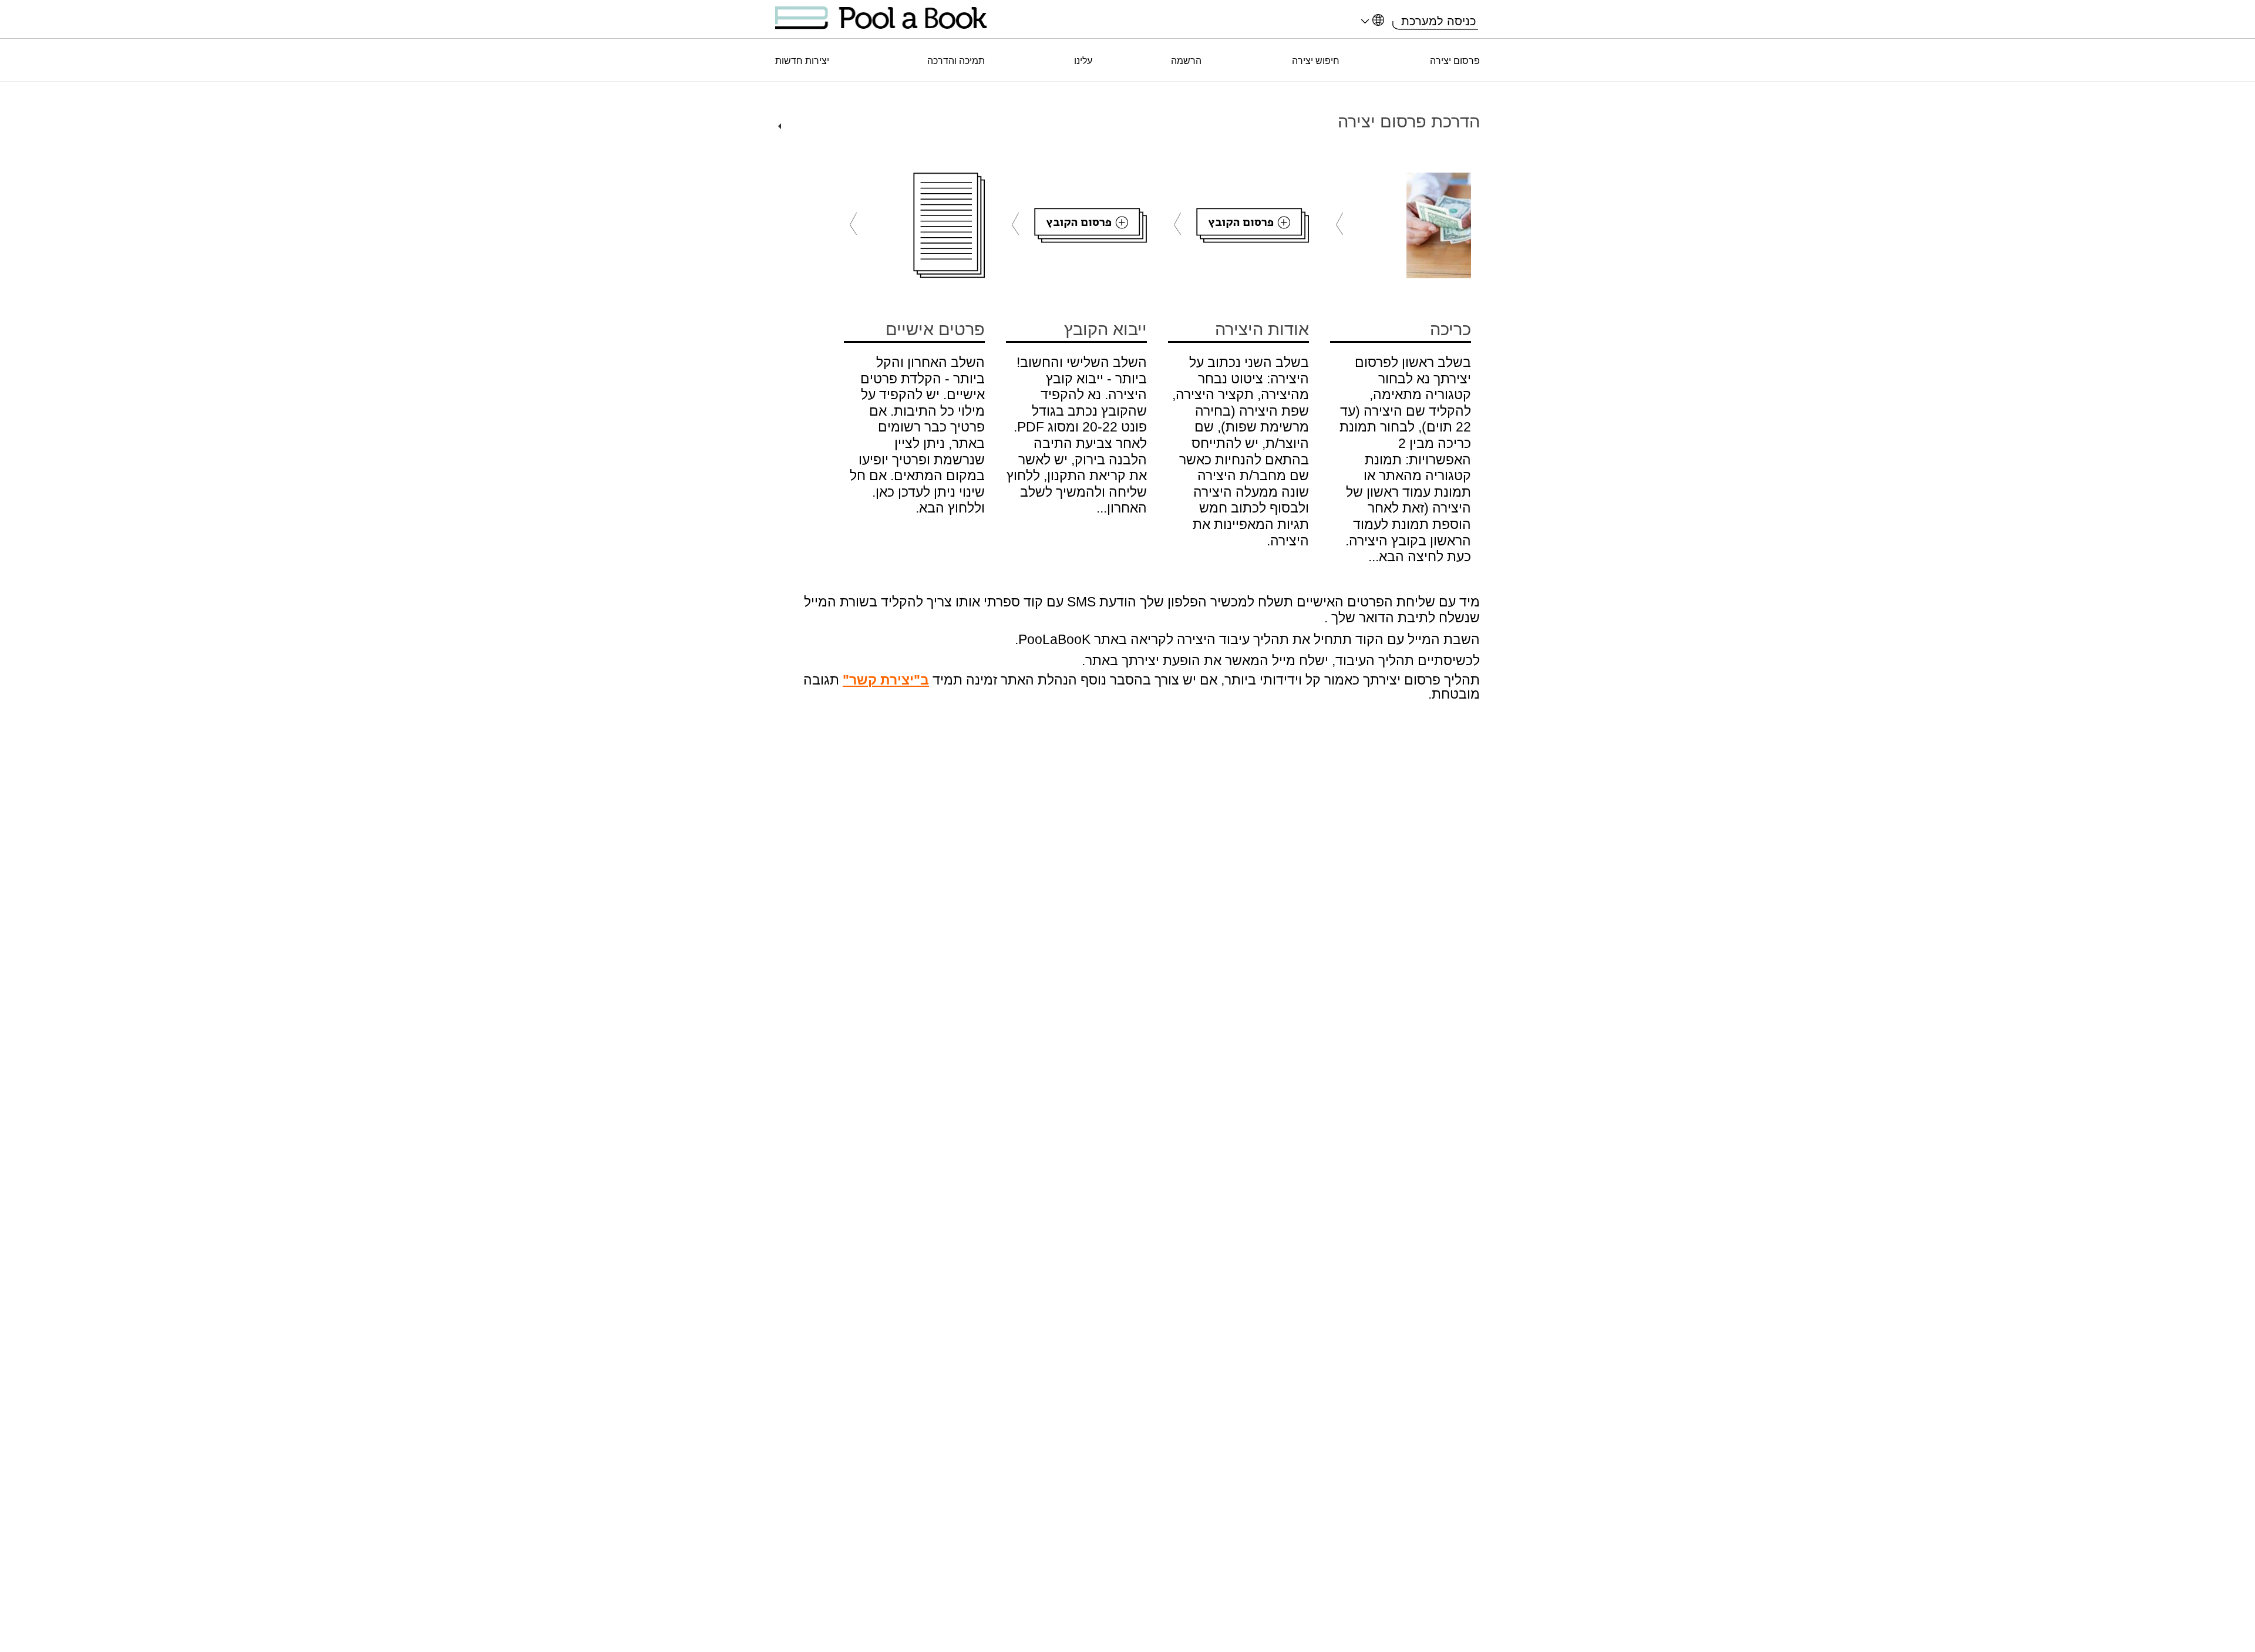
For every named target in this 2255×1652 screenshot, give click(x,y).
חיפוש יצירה (1316, 61)
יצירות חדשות (802, 61)
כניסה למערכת (1439, 21)
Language (1371, 23)
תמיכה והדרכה (956, 61)
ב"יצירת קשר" (886, 680)
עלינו (1083, 61)
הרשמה (1186, 61)
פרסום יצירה (1455, 61)
